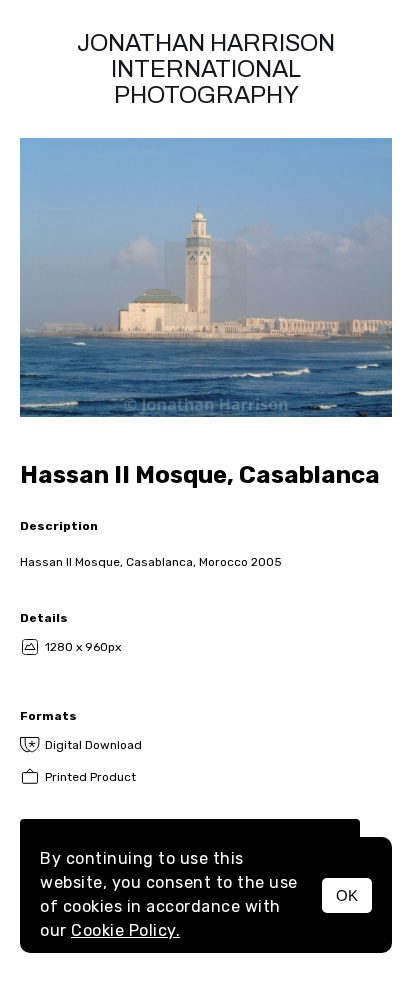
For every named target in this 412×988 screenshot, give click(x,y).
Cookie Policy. (125, 930)
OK (347, 895)
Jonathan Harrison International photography (206, 69)
